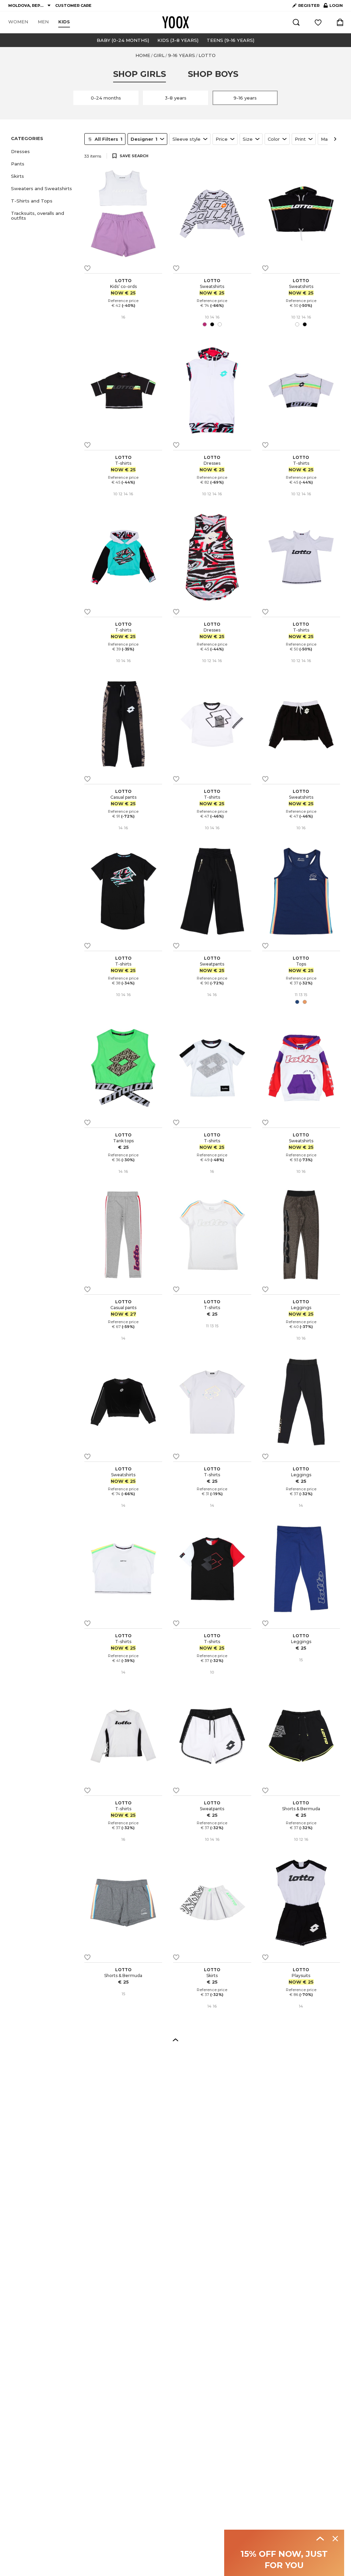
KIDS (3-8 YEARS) (178, 40)
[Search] (296, 22)
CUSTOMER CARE (73, 5)
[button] (44, 151)
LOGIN (333, 7)
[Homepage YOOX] (175, 22)
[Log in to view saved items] (318, 22)
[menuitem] (18, 22)
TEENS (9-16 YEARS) (231, 40)
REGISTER (309, 5)
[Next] (335, 139)
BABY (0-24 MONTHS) (123, 40)
